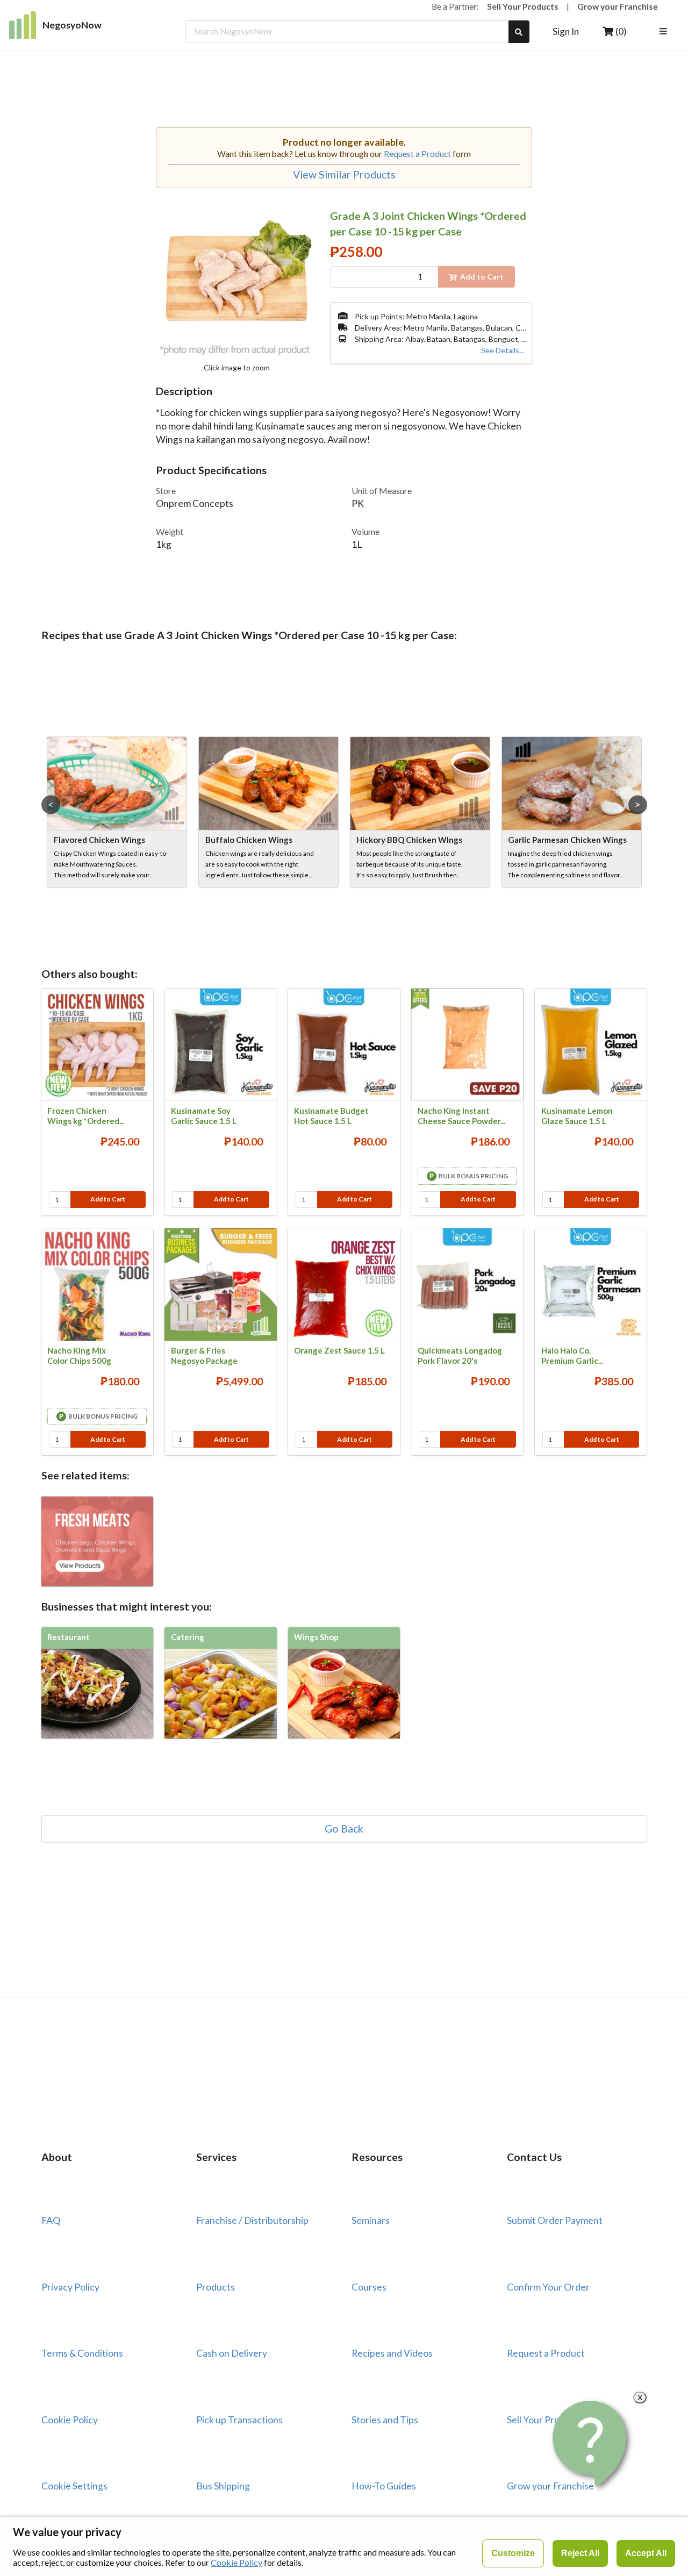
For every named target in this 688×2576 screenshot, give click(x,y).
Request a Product (417, 154)
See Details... (503, 350)
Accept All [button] (646, 2553)
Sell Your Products (523, 6)
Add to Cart (108, 1199)
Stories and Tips (385, 2420)
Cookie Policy (70, 2420)
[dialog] (344, 2546)
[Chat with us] (592, 2444)
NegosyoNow (72, 25)
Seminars (371, 2220)
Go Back (344, 1829)
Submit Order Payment (555, 2220)
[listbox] (665, 32)
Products (216, 2287)
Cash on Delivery (232, 2353)
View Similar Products (344, 175)
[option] (117, 812)
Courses (369, 2287)
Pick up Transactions (239, 2420)
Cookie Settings (74, 2486)
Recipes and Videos (392, 2353)
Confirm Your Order (548, 2287)
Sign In (566, 31)
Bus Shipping (223, 2486)
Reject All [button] (580, 2553)
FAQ (51, 2220)
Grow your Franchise (618, 6)
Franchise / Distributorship (252, 2220)
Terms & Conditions (82, 2353)
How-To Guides (384, 2486)
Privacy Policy (70, 2287)
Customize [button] (513, 2553)
